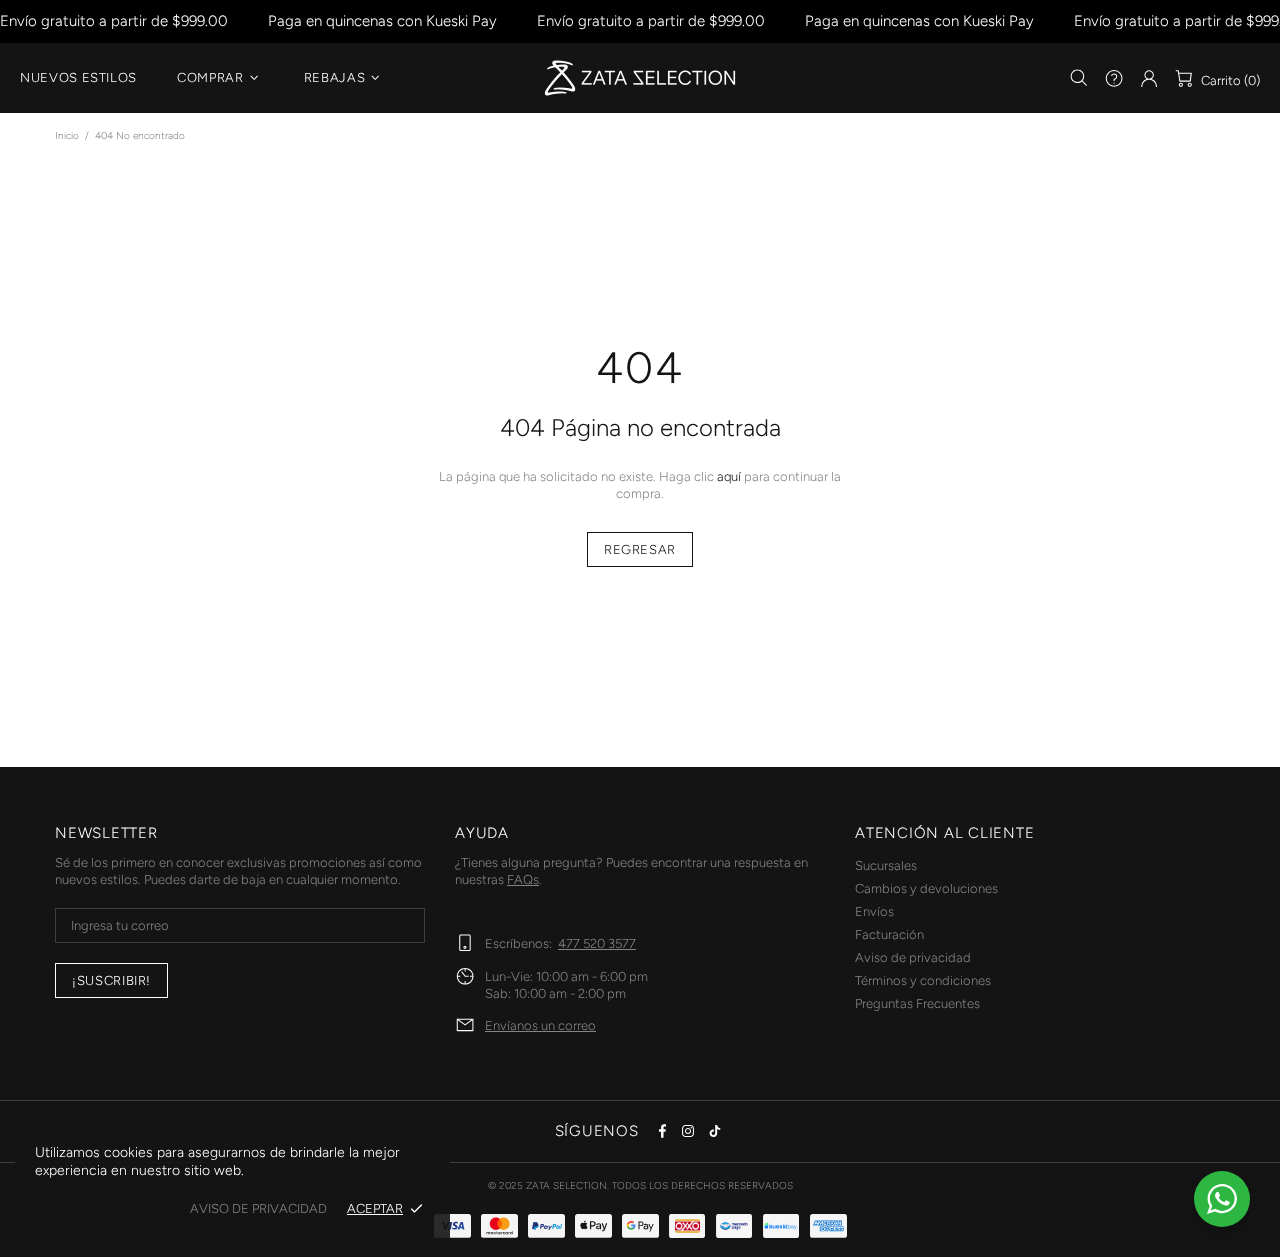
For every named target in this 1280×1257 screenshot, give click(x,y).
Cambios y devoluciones (926, 888)
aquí (729, 476)
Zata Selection (640, 78)
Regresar (640, 549)
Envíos (874, 911)
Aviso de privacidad (913, 957)
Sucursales (886, 865)
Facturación (889, 934)
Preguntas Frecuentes (917, 1003)
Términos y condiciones (923, 980)
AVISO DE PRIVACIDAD (258, 1208)
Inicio (67, 135)
